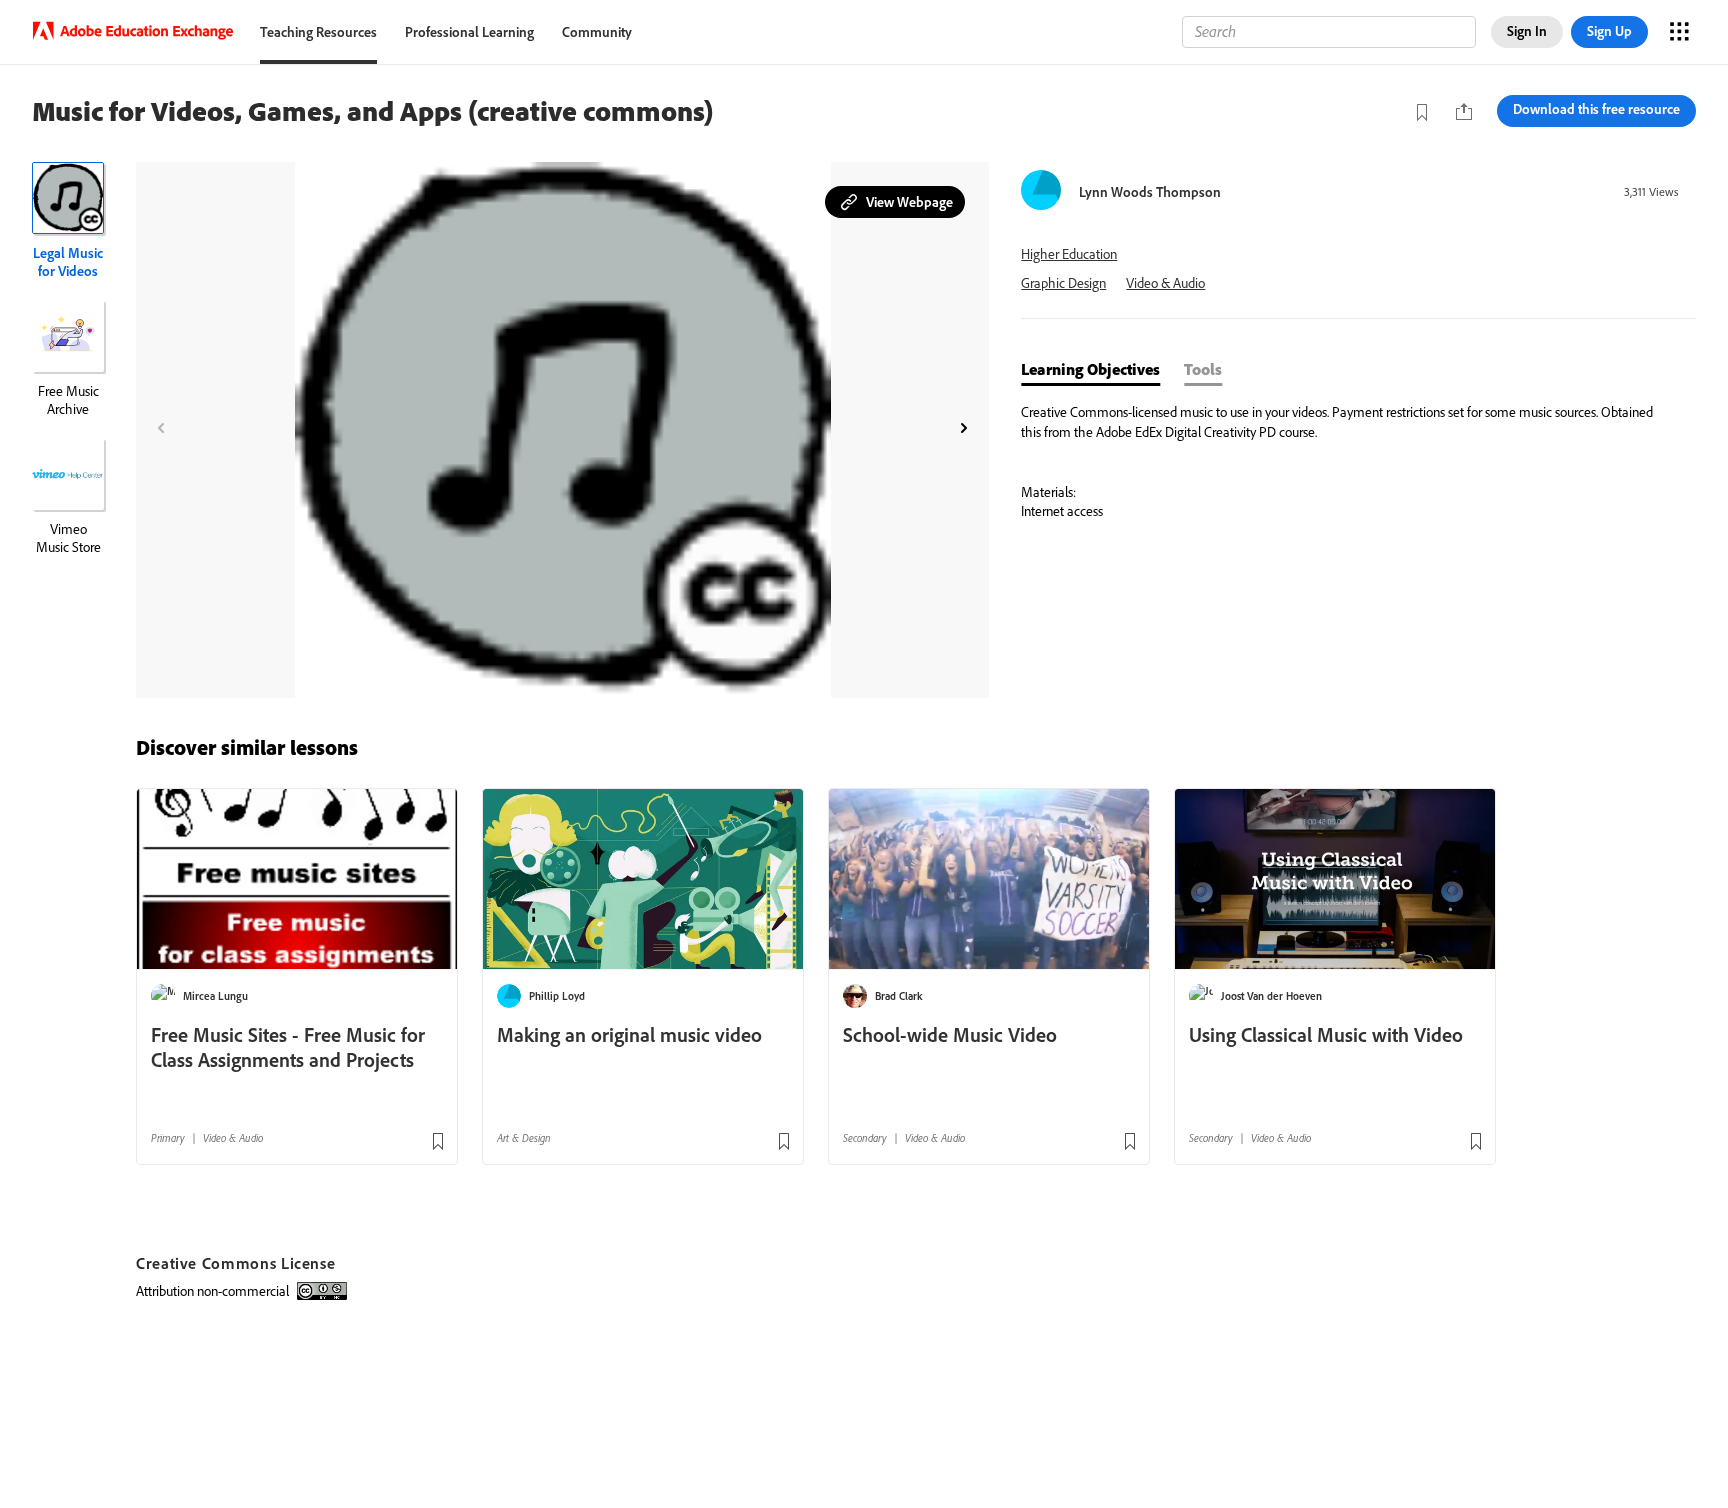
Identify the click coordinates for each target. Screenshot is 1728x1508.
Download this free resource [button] (1596, 109)
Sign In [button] (1527, 31)
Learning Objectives (1090, 369)
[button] (895, 202)
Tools (1203, 369)
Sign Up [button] (1609, 31)
